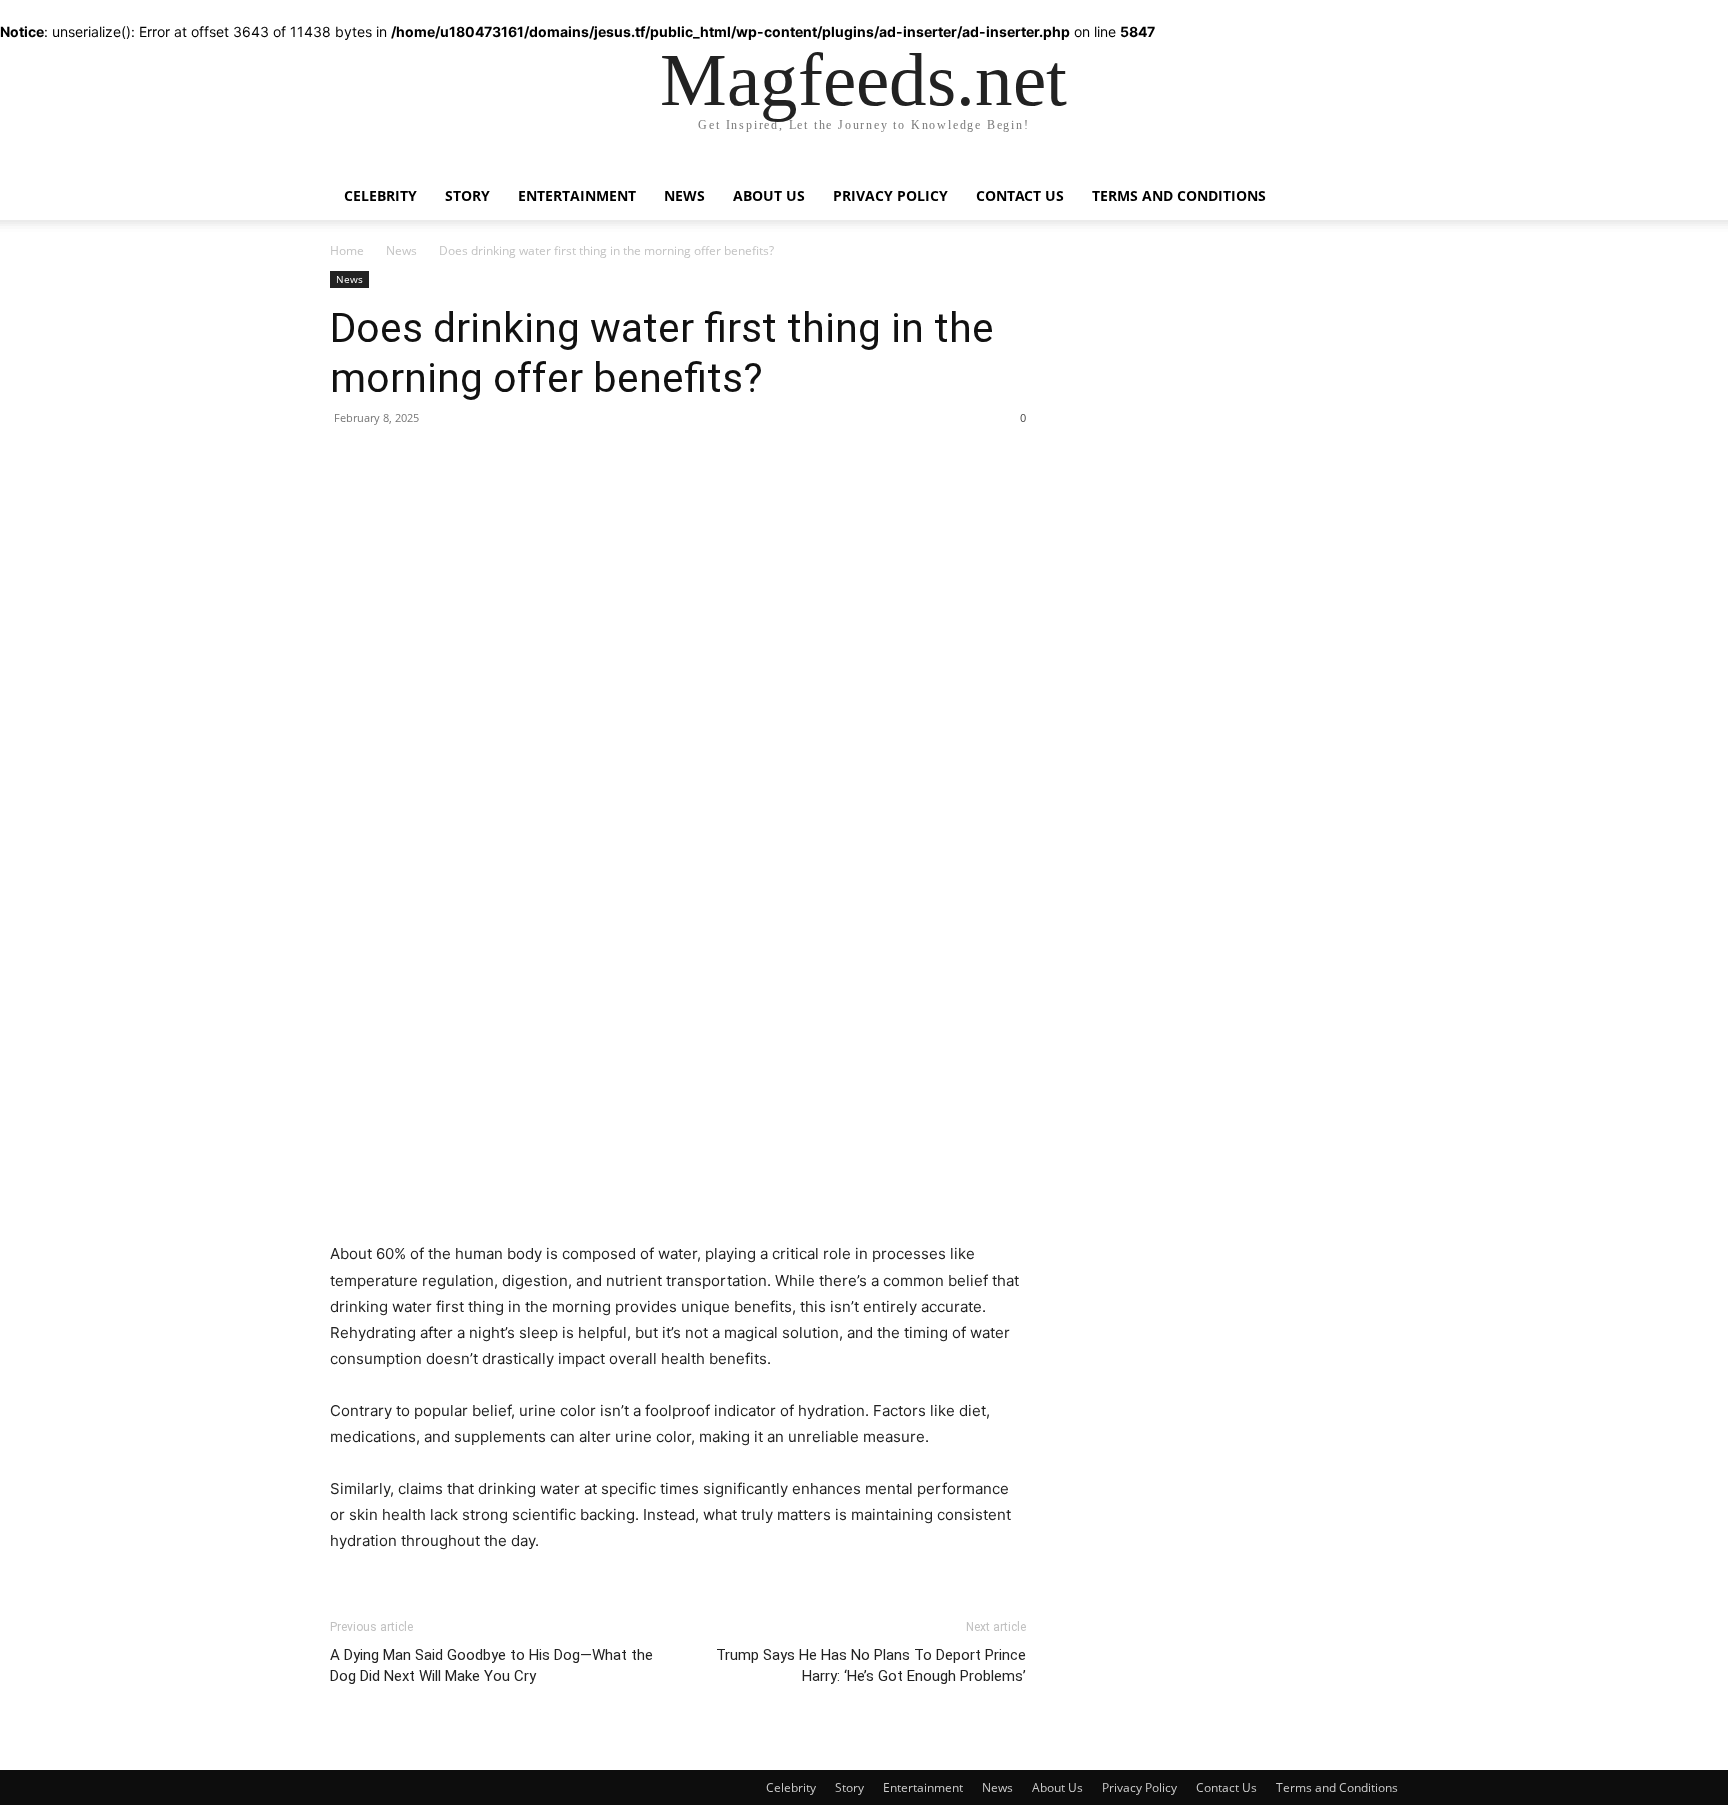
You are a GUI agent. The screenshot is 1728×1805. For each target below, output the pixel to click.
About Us (769, 195)
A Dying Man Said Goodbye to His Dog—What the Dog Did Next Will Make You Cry (491, 1665)
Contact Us (1020, 195)
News (684, 195)
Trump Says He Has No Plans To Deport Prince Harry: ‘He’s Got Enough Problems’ (871, 1665)
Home (347, 250)
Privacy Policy (890, 195)
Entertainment (577, 195)
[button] (1374, 182)
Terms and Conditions (1179, 195)
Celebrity (380, 195)
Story (467, 195)
